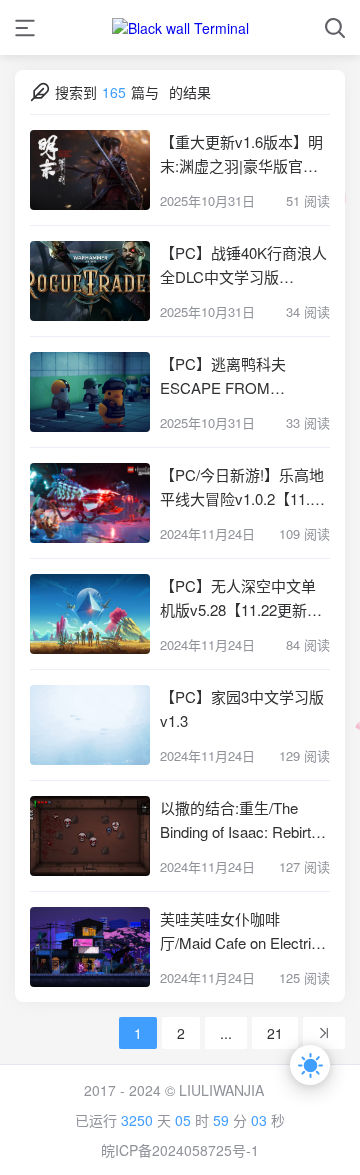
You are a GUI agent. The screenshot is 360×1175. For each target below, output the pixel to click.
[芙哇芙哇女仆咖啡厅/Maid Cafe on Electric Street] (90, 947)
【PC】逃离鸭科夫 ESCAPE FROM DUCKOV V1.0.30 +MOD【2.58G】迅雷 (243, 376)
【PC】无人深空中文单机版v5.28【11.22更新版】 (245, 597)
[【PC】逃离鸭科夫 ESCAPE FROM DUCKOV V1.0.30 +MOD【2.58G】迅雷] (90, 392)
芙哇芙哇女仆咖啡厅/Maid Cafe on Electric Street (239, 931)
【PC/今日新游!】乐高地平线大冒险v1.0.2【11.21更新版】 (243, 487)
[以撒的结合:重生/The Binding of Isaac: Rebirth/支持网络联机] (90, 836)
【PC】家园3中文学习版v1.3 (242, 708)
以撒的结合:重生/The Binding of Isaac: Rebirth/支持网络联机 (241, 820)
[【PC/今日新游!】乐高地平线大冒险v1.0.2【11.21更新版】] (90, 503)
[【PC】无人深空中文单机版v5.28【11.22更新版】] (90, 614)
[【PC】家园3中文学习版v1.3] (90, 725)
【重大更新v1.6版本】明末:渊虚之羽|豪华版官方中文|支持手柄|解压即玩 (241, 154)
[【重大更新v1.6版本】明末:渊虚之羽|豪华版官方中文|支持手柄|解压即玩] (90, 170)
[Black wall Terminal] (180, 27)
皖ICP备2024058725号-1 (180, 1150)
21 (275, 1033)
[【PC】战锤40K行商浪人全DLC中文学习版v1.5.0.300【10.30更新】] (90, 281)
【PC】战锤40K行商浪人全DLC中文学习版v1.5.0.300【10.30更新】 (243, 265)
